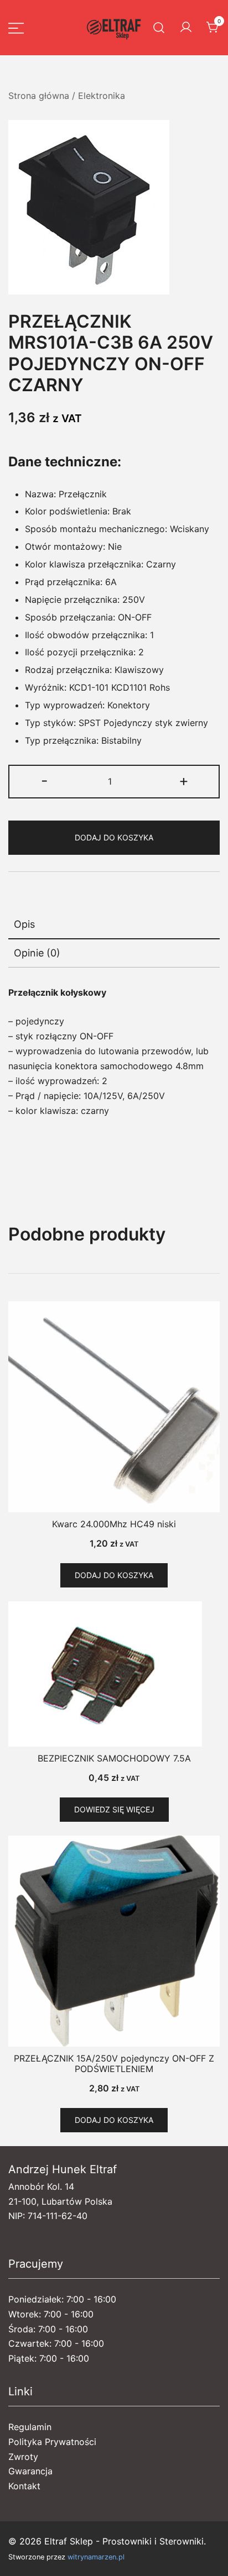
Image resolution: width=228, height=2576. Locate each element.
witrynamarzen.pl (96, 2557)
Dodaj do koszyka (114, 837)
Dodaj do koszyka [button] (114, 1575)
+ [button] (184, 780)
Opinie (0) (37, 953)
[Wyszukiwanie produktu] (159, 28)
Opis (24, 924)
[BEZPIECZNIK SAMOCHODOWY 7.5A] (114, 1674)
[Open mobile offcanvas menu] (16, 28)
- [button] (45, 780)
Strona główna (39, 96)
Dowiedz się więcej (114, 1809)
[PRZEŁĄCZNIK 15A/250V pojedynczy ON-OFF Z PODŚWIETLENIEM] (114, 1941)
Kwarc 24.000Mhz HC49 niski (114, 1524)
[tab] (114, 925)
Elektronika (102, 96)
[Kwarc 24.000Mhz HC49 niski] (114, 1407)
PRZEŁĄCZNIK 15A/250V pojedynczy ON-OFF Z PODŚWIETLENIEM (114, 2064)
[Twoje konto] (186, 28)
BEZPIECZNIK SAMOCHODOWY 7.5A (114, 1758)
